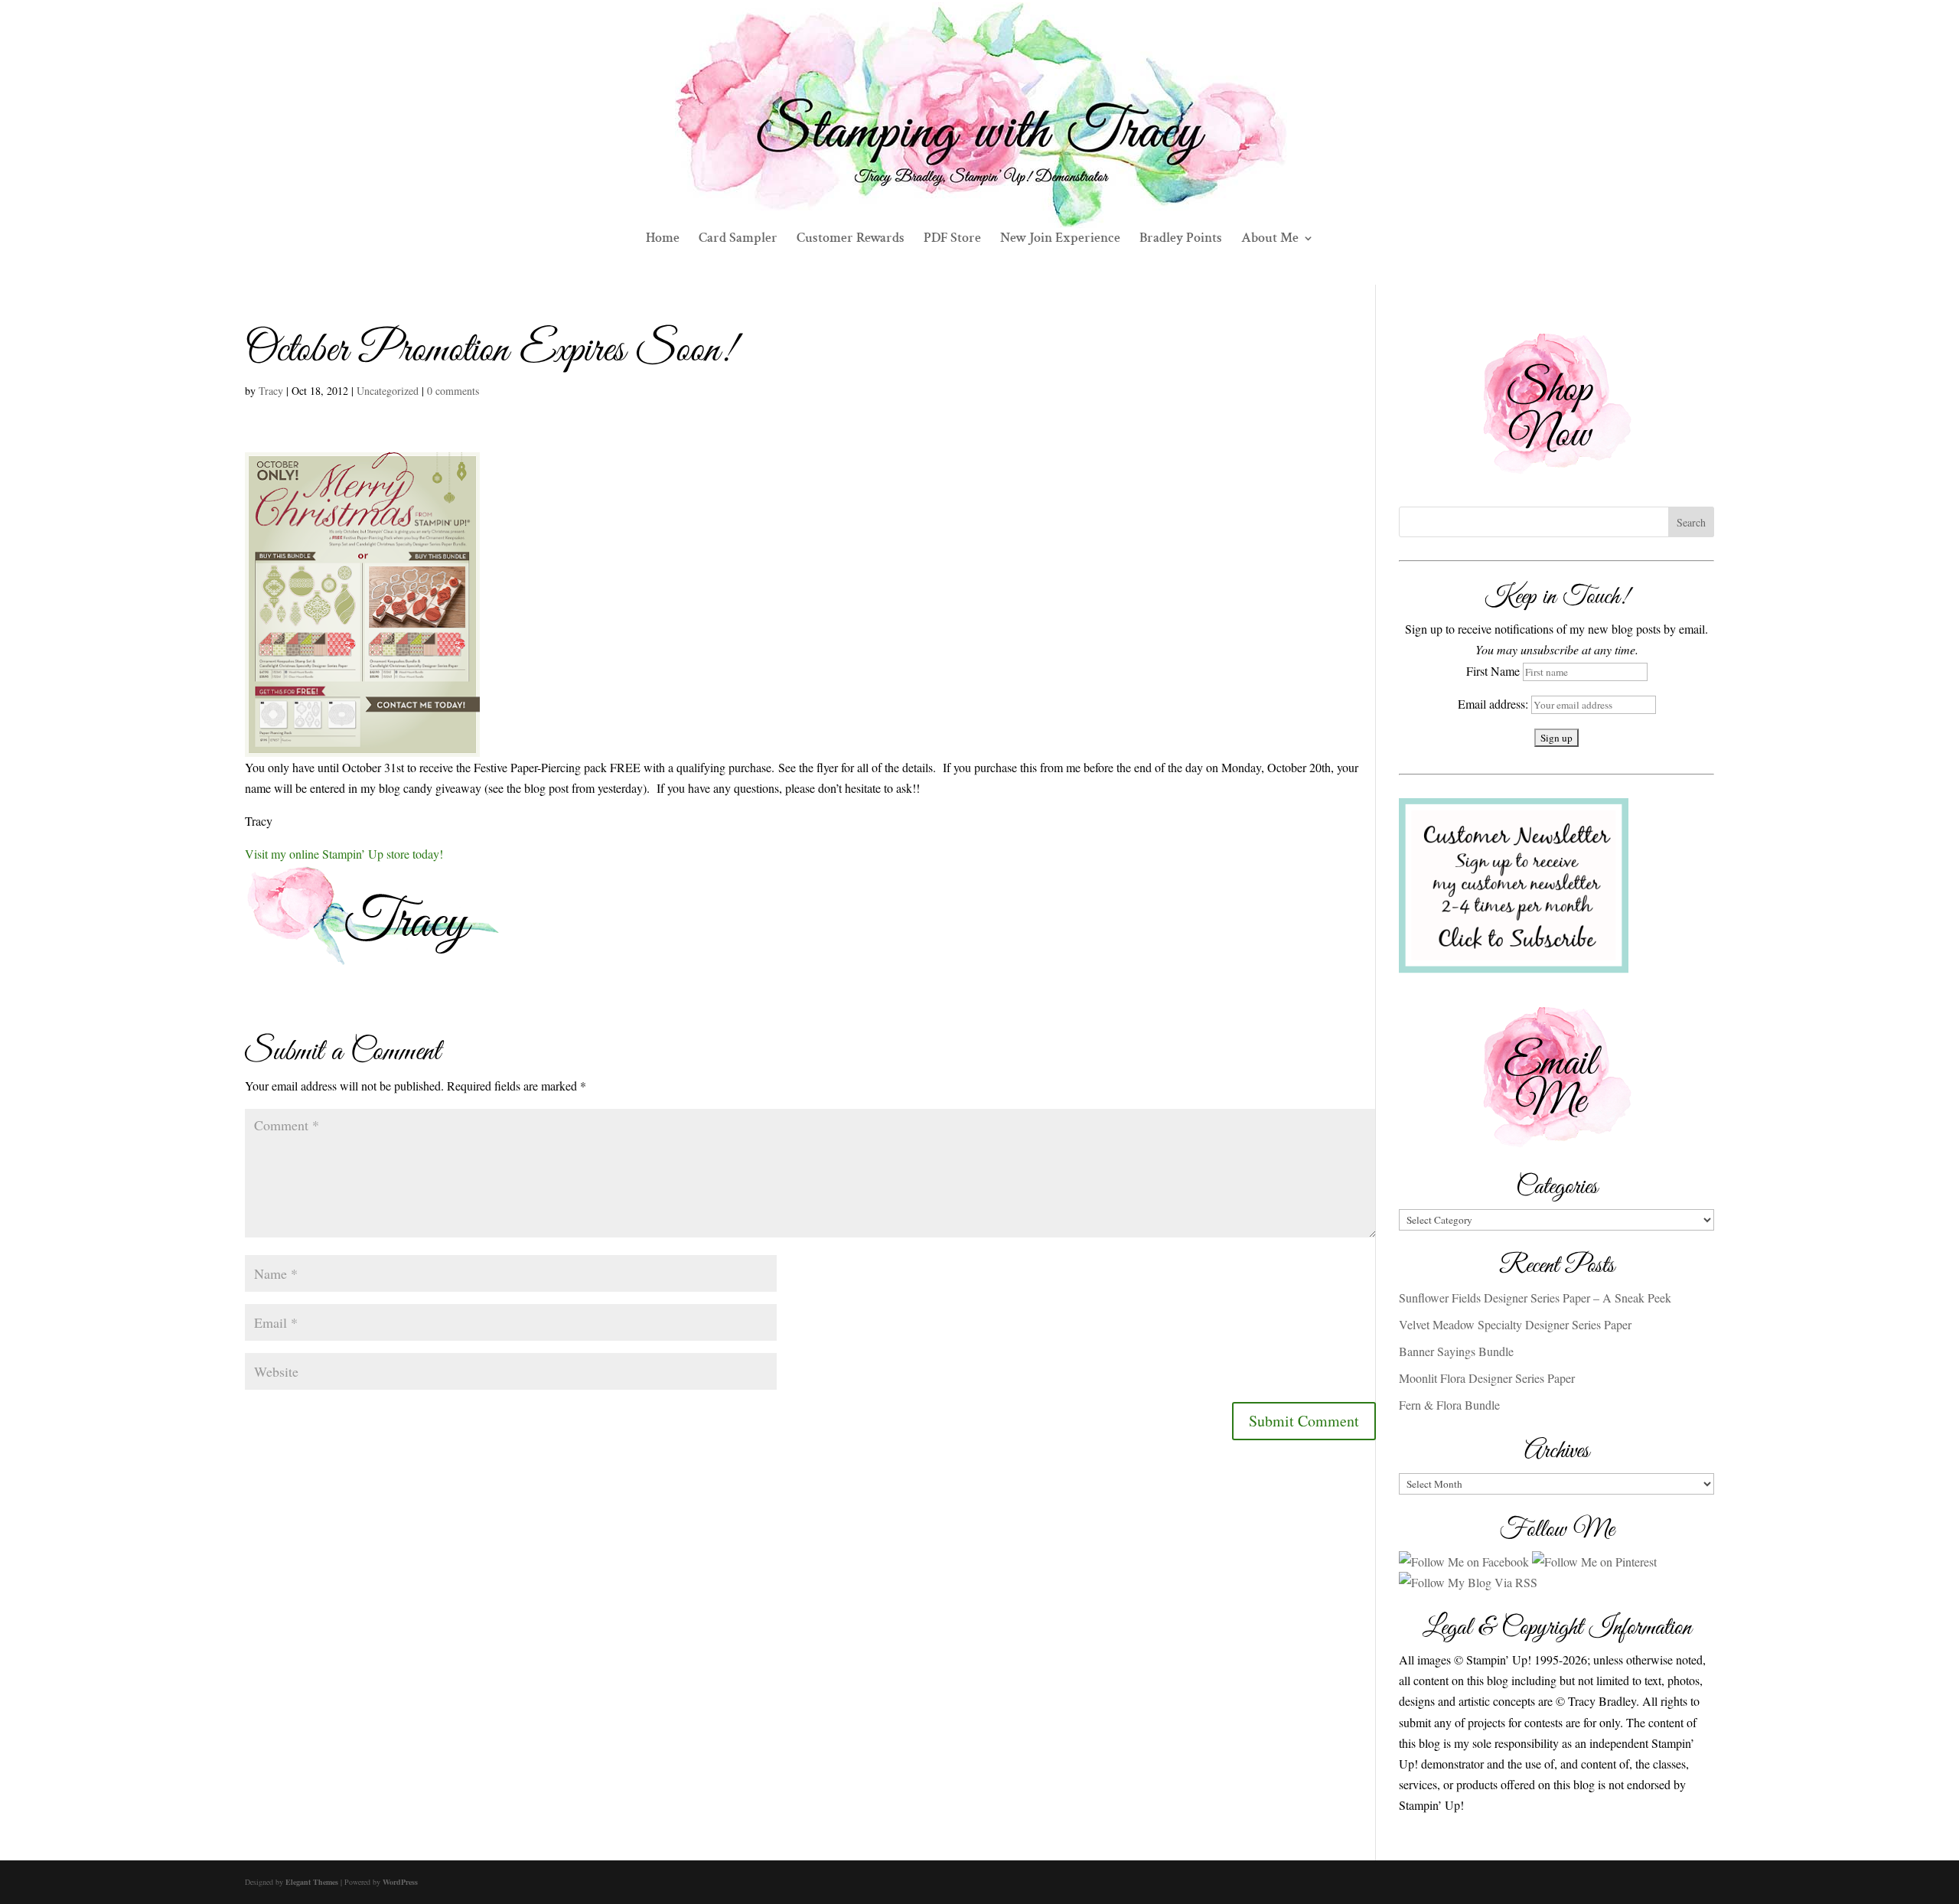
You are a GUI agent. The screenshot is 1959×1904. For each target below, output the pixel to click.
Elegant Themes (312, 1882)
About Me (1270, 240)
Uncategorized (388, 391)
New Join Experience (1060, 240)
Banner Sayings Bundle (1456, 1351)
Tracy (271, 391)
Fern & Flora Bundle (1449, 1405)
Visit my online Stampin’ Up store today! (344, 854)
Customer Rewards (851, 240)
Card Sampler (738, 240)
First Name (1493, 671)
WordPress (400, 1882)
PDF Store (952, 240)
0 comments (453, 391)
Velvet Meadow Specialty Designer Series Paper (1515, 1324)
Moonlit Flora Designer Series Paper (1487, 1378)
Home (663, 240)
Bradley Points (1181, 240)
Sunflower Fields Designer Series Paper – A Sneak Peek (1535, 1298)
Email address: (1495, 704)
